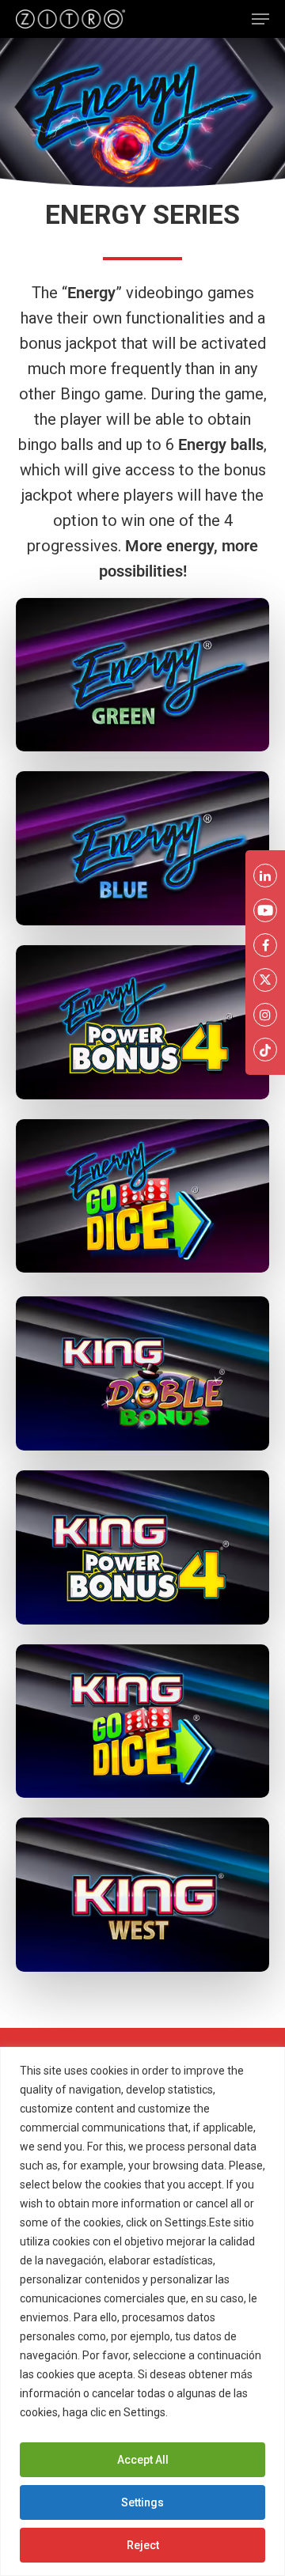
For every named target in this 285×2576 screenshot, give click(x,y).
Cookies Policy (209, 2412)
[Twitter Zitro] (265, 980)
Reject (143, 2545)
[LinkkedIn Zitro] (265, 876)
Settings (142, 2502)
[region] (142, 2311)
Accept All (143, 2460)
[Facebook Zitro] (265, 945)
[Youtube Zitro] (265, 910)
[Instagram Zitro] (265, 1015)
